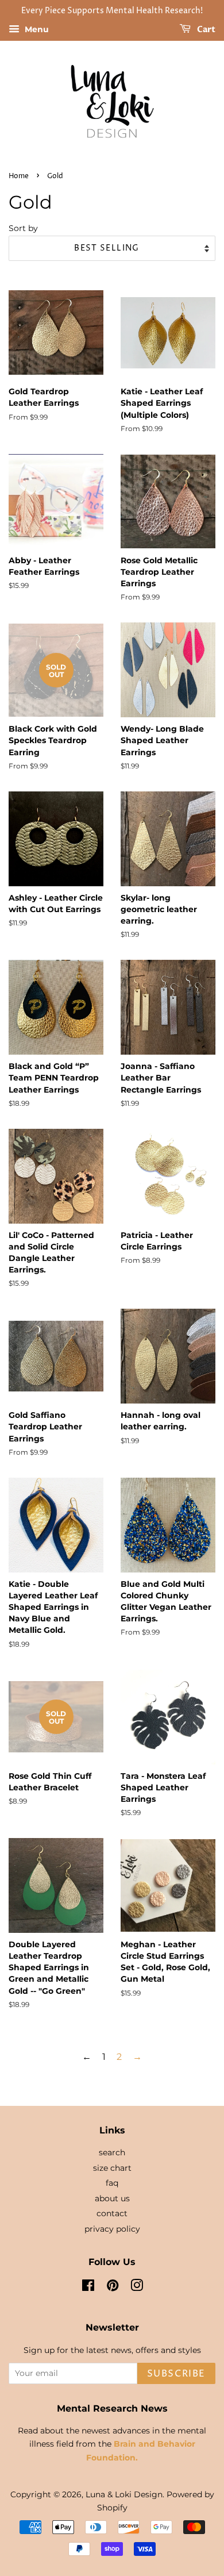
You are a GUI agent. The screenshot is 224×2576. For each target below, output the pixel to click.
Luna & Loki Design (124, 2494)
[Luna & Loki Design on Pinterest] (113, 2287)
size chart (112, 2168)
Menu (36, 29)
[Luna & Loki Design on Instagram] (137, 2287)
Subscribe (176, 2374)
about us (112, 2198)
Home (19, 176)
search (112, 2152)
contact (112, 2213)
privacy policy (112, 2229)
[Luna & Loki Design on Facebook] (88, 2287)
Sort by (23, 228)
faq (112, 2183)
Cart (205, 30)
